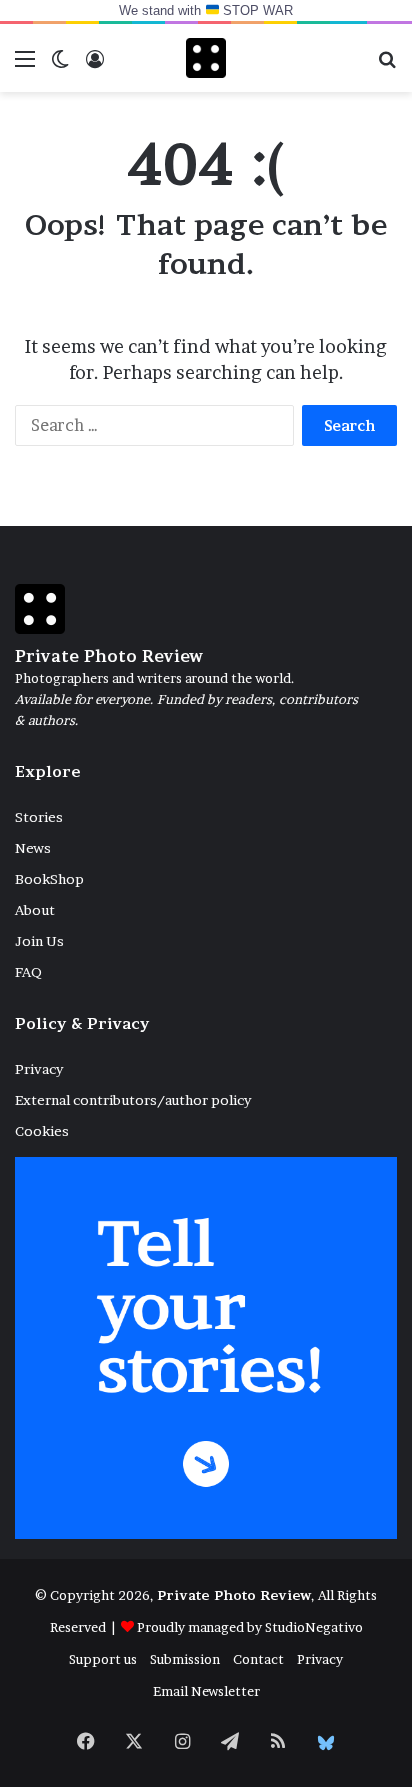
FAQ (28, 972)
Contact (258, 1659)
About (35, 910)
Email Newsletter (206, 1691)
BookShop (49, 879)
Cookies (42, 1131)
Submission (185, 1659)
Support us (103, 1659)
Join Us (39, 941)
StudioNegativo (314, 1627)
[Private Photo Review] (206, 58)
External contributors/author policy (133, 1100)
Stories (39, 817)
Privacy (39, 1069)
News (33, 848)
